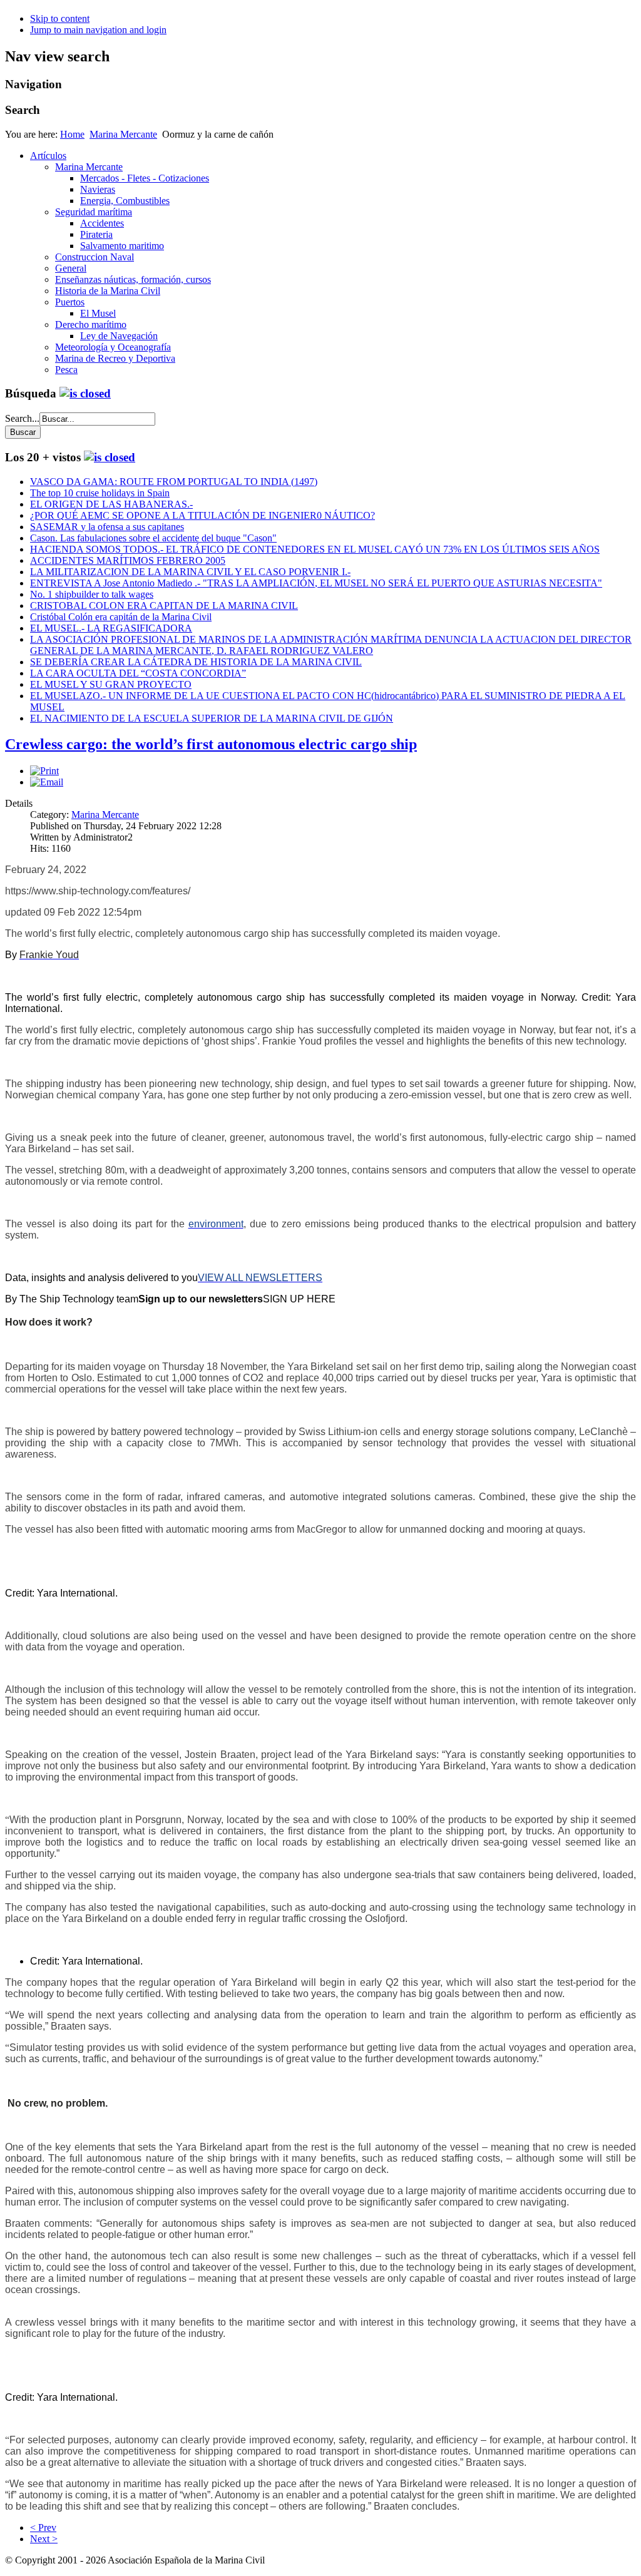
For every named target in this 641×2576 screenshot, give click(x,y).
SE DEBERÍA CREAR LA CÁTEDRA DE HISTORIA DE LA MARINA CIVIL (196, 662)
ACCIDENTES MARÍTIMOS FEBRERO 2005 (128, 560)
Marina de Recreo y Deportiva (115, 358)
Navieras (98, 189)
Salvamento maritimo (122, 246)
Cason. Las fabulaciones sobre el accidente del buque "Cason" (153, 538)
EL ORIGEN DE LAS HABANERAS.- (111, 504)
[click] (85, 393)
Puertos (70, 302)
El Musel (98, 313)
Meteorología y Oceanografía (113, 347)
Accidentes (102, 223)
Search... (22, 418)
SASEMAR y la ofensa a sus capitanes (107, 527)
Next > (44, 2539)
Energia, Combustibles (125, 201)
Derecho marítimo (91, 325)
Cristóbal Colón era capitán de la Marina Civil (121, 617)
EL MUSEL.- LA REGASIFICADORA (111, 628)
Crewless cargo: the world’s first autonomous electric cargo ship (211, 744)
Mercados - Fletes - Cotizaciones (145, 178)
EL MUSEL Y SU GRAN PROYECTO (111, 684)
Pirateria (96, 234)
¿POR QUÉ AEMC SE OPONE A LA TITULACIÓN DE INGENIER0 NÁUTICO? (203, 515)
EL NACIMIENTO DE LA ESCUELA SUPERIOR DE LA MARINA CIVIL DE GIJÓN (212, 718)
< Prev (43, 2527)
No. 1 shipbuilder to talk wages (92, 594)
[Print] (44, 771)
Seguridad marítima (94, 212)
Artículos (48, 156)
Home (72, 134)
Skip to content (60, 18)
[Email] (47, 782)
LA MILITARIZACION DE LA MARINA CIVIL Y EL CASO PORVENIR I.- (190, 572)
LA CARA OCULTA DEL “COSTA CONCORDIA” (138, 673)
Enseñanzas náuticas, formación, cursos (133, 279)
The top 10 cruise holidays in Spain (100, 493)
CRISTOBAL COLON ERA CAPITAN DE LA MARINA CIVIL (164, 606)
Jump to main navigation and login (98, 30)
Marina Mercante (123, 134)
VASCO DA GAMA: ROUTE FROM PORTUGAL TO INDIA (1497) (174, 482)
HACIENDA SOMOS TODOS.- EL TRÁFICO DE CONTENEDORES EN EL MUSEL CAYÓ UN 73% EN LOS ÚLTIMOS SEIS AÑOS (315, 549)
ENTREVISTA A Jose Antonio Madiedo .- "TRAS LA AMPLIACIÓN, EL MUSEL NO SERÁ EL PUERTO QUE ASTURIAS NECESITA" (316, 583)
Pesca (66, 370)
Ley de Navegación (119, 336)
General (71, 268)
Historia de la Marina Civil (108, 291)
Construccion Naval (95, 257)
